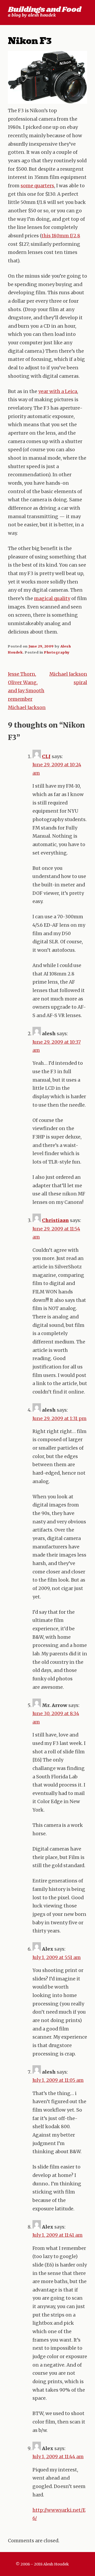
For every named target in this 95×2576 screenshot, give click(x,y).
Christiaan (55, 1220)
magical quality (52, 598)
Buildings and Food (44, 10)
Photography (57, 652)
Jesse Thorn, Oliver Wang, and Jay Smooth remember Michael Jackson (27, 691)
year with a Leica (58, 391)
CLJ (46, 757)
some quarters (37, 186)
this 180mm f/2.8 (61, 236)
